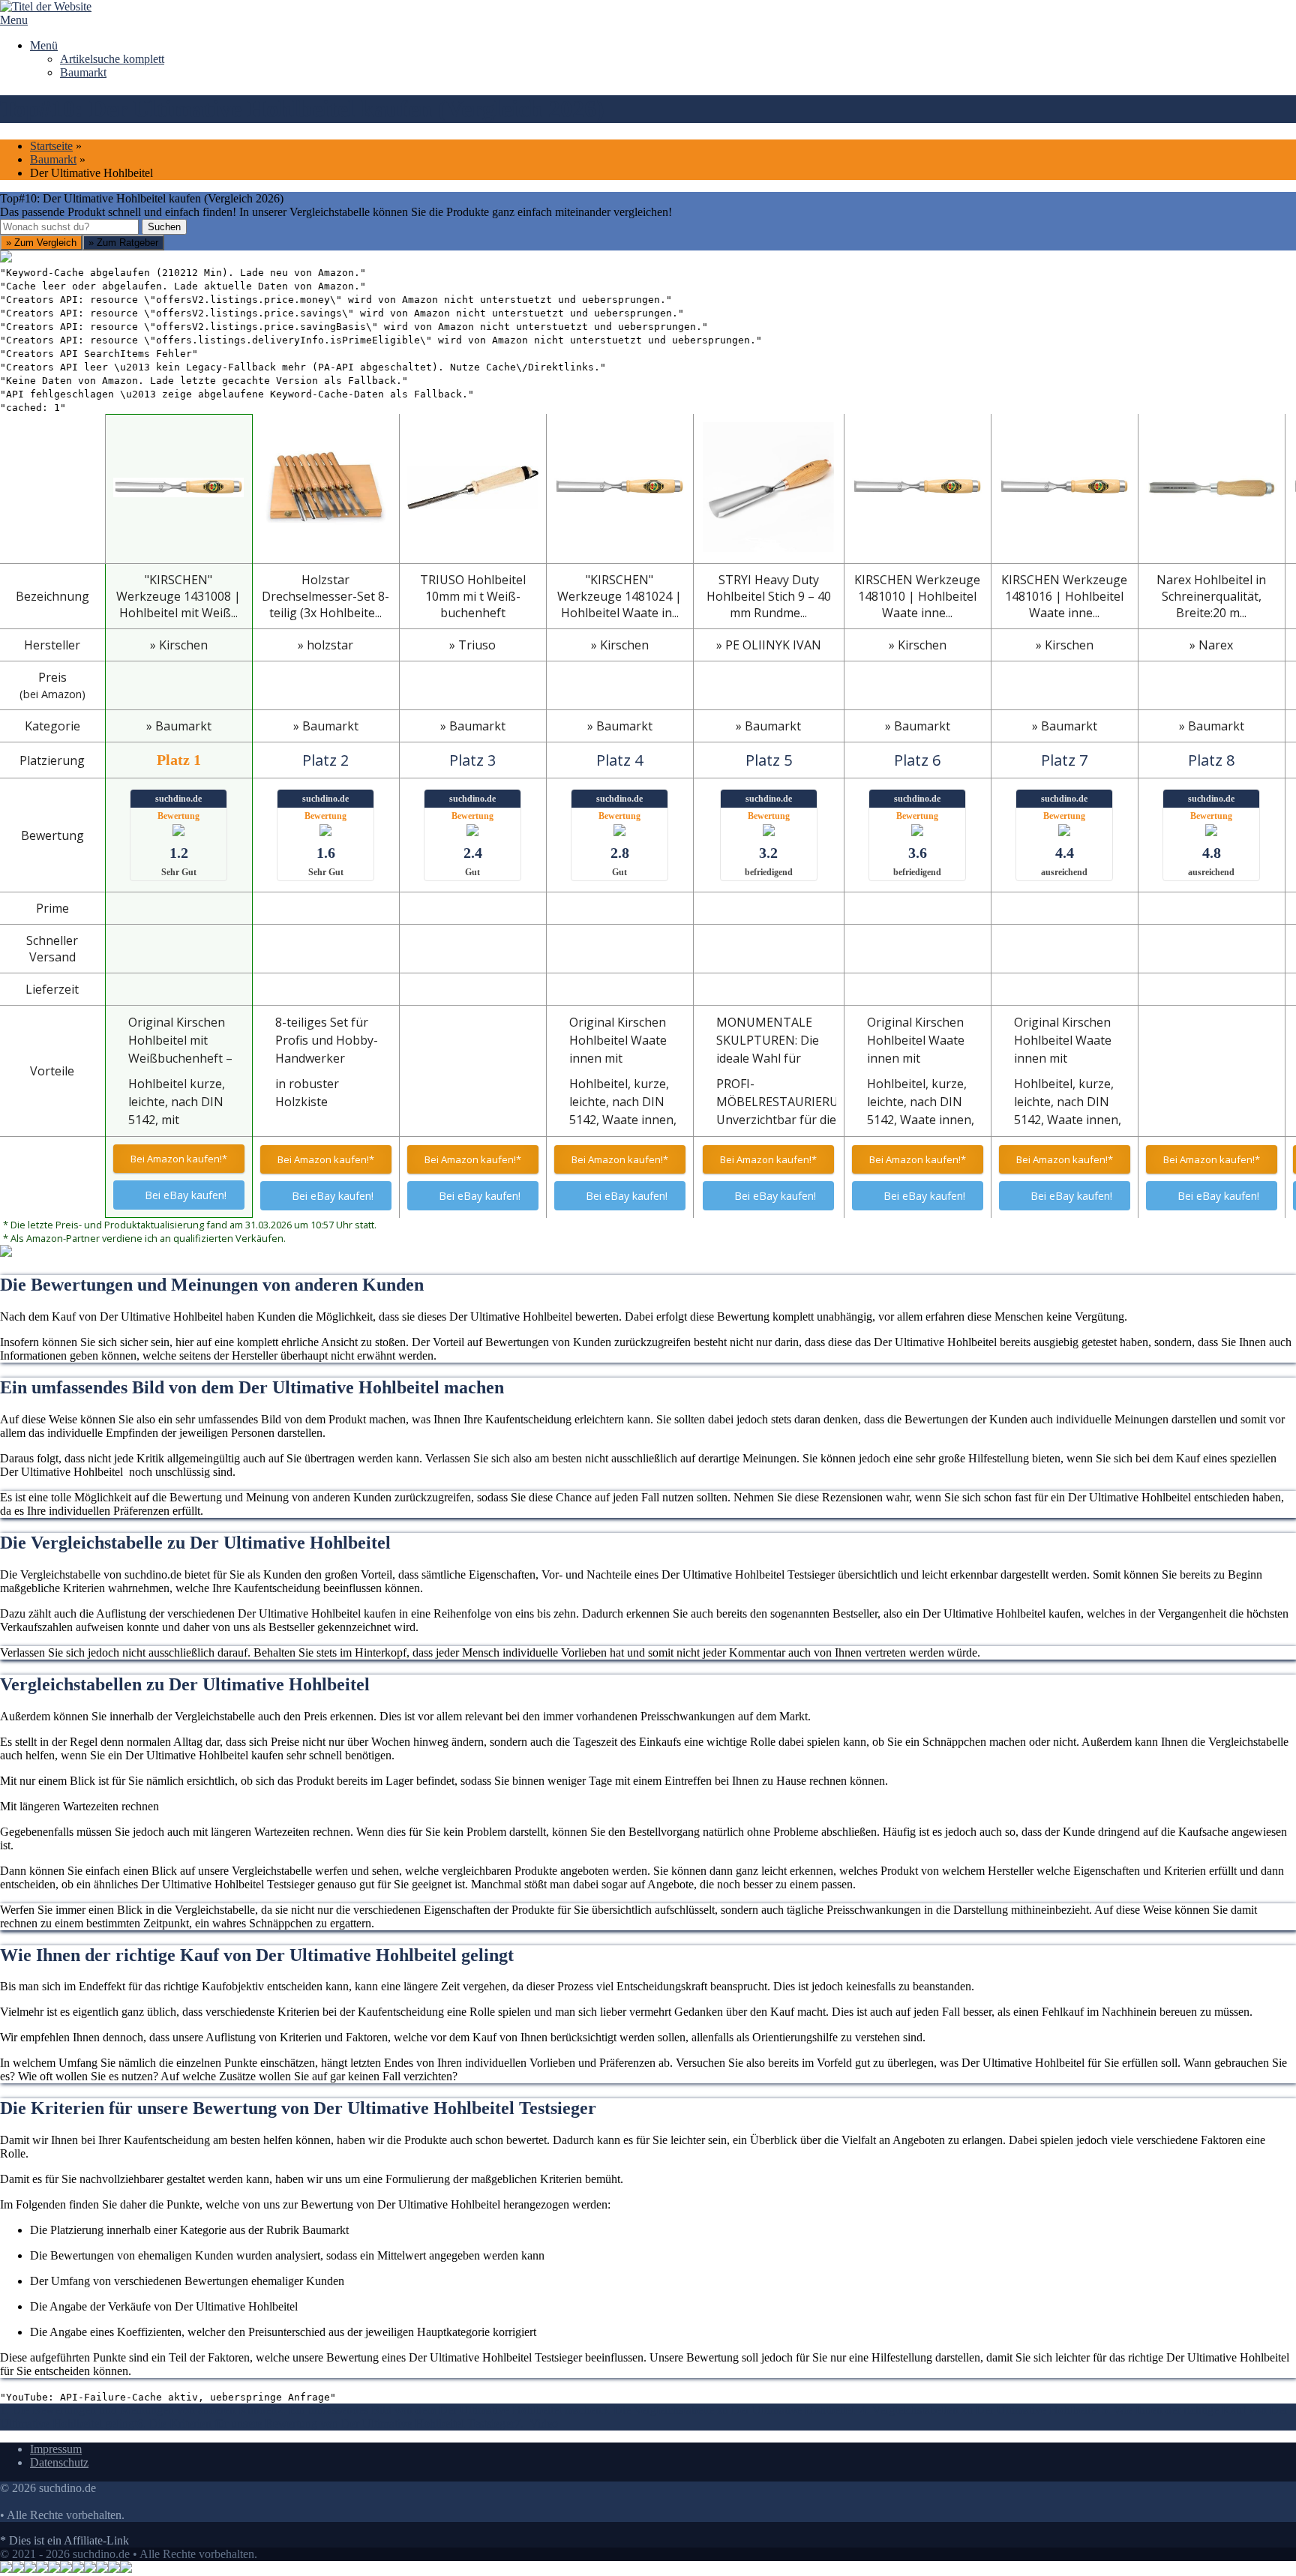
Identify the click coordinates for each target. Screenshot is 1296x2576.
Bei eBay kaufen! (186, 1195)
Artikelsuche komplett (112, 59)
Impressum (56, 2449)
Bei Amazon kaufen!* (179, 1159)
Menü (44, 45)
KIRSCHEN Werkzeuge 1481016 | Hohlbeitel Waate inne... (1064, 596)
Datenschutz (59, 2462)
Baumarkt (83, 72)
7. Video (536, 2423)
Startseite (51, 146)
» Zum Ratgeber (123, 243)
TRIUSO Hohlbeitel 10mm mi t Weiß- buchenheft (473, 596)
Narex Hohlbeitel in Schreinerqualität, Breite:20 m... (1211, 596)
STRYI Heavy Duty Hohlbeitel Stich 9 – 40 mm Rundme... (769, 596)
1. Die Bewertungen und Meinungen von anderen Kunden (138, 2410)
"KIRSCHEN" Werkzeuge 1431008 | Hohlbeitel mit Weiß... (178, 596)
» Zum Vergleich (41, 243)
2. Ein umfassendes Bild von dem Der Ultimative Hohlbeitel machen (439, 2410)
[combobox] (69, 227)
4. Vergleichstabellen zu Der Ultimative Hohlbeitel (981, 2410)
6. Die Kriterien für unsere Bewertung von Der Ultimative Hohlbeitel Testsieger (326, 2423)
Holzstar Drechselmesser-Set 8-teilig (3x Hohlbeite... (325, 596)
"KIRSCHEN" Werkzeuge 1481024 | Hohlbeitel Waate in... (619, 596)
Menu (14, 20)
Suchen (164, 227)
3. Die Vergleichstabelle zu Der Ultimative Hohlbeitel (731, 2410)
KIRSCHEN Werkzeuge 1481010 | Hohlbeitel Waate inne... (917, 596)
